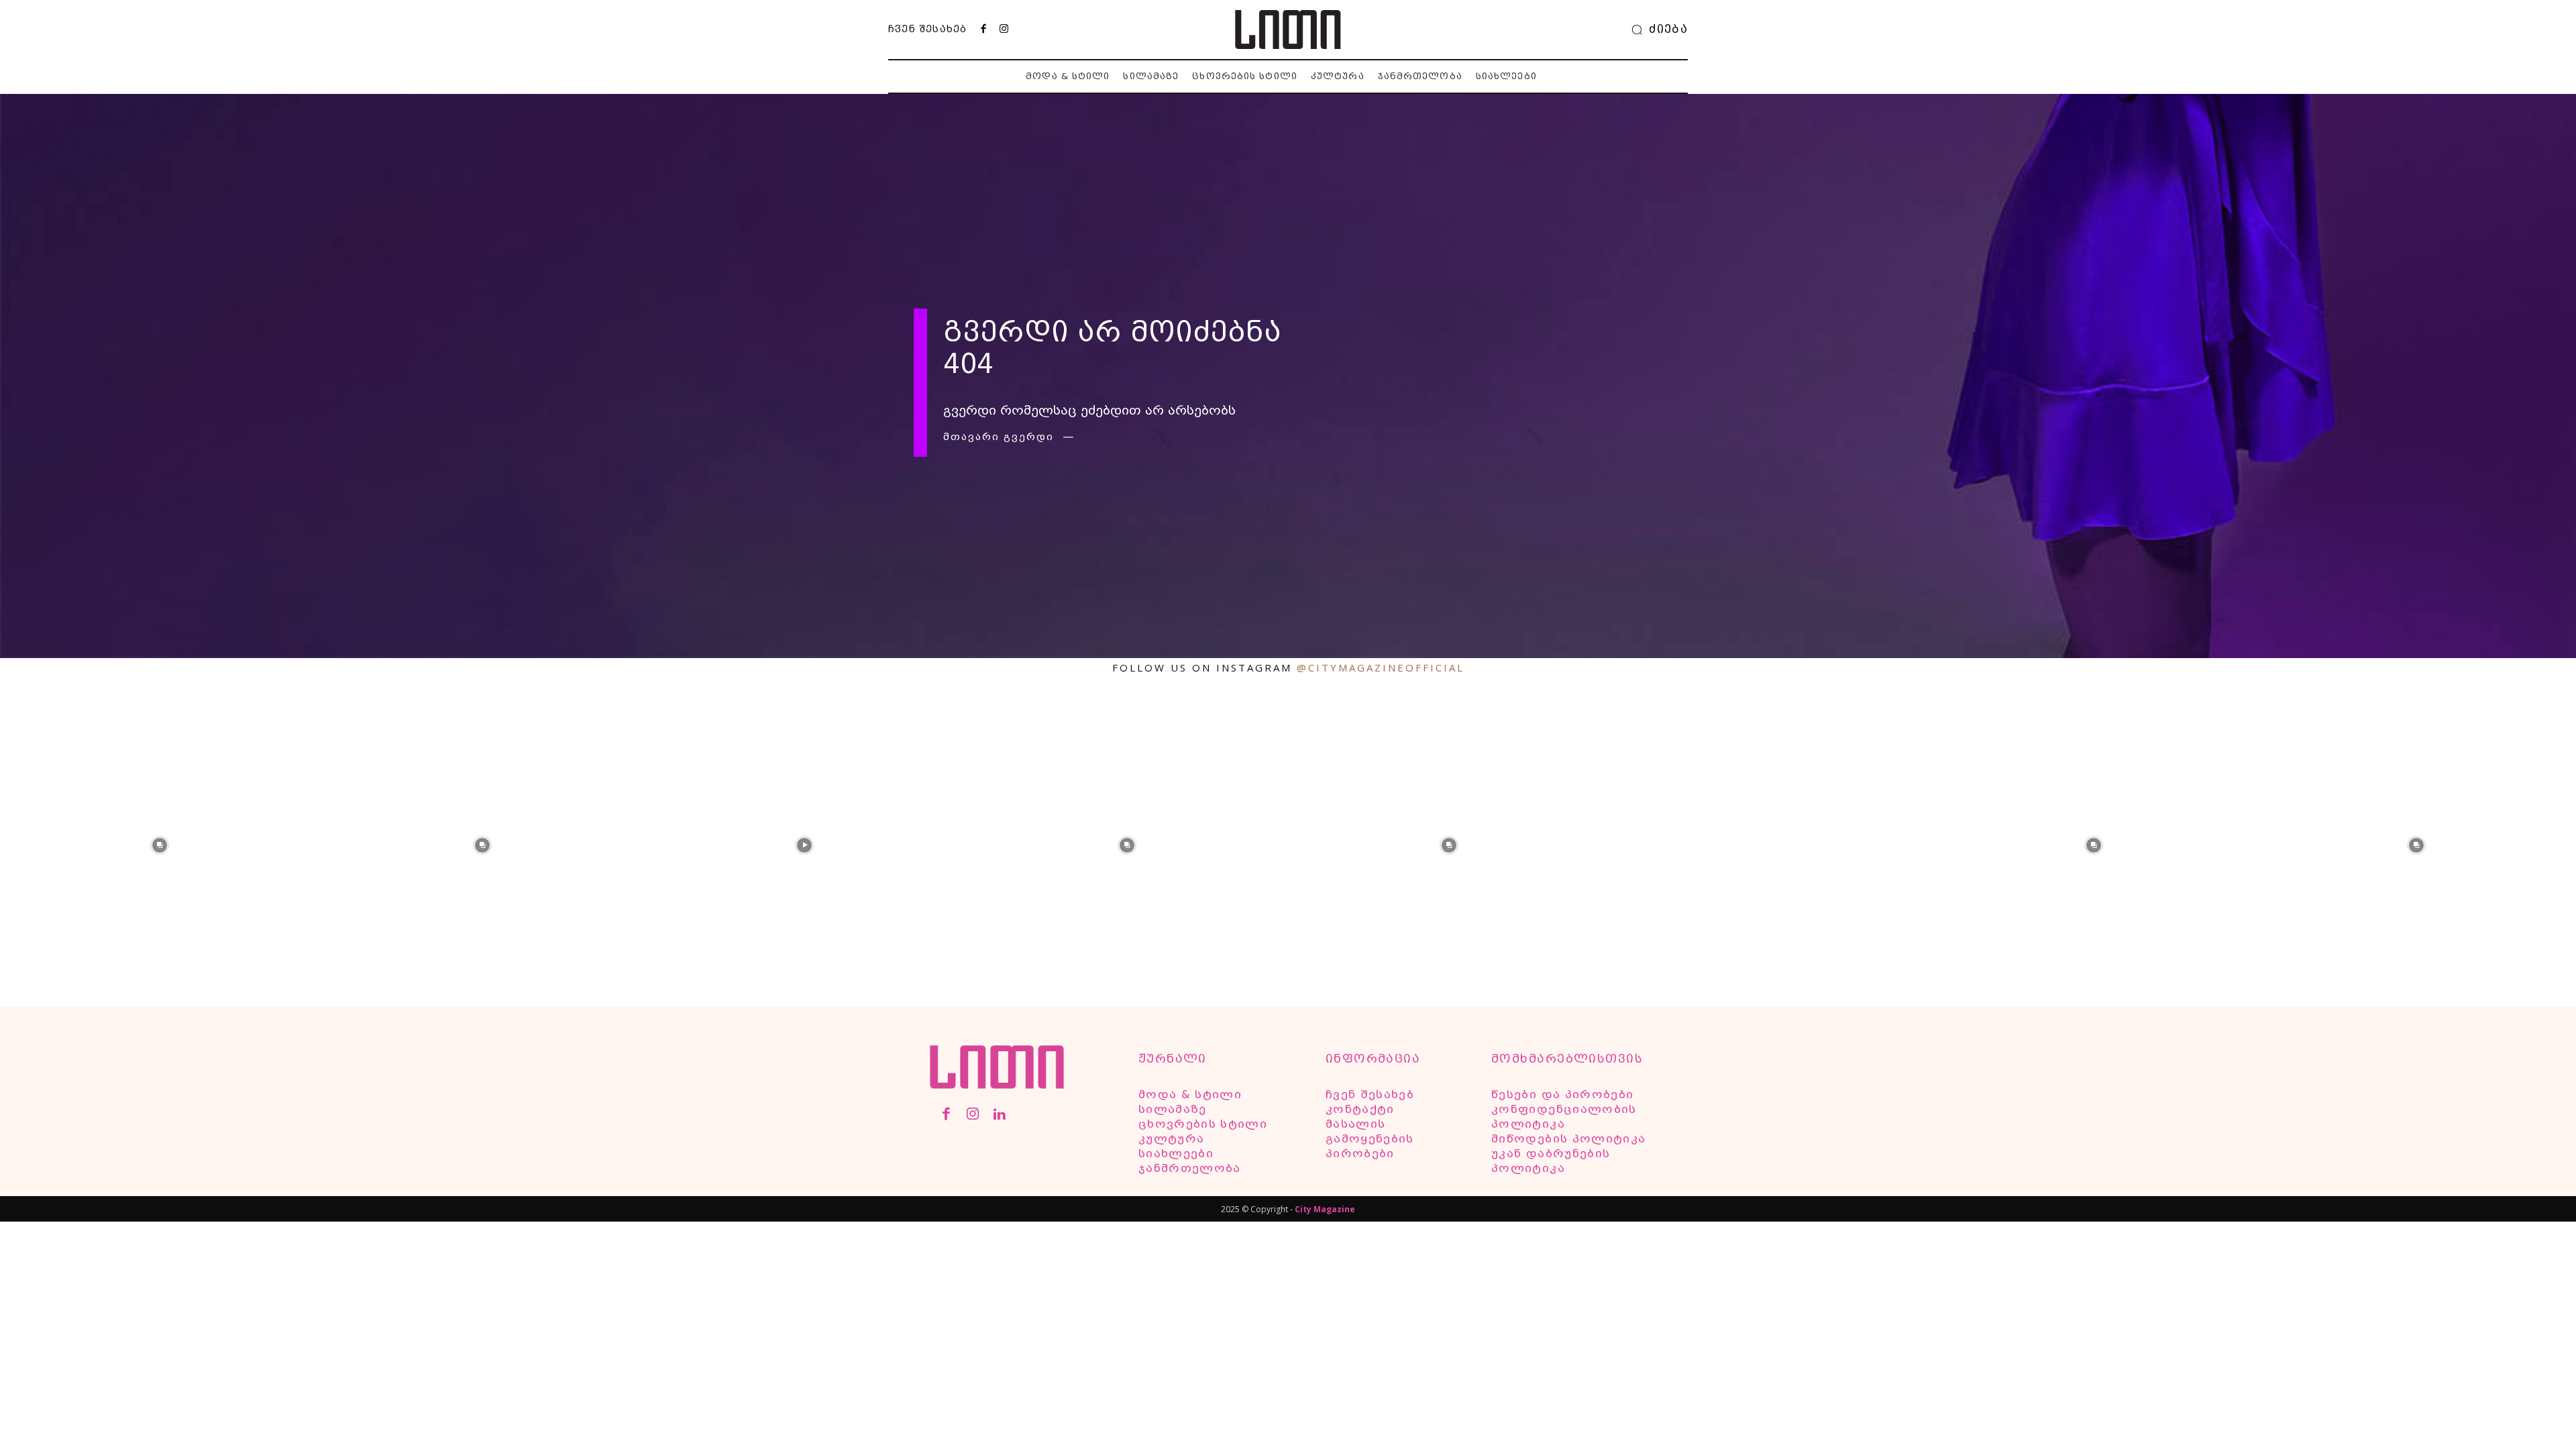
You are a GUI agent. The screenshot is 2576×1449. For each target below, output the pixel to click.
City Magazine (1325, 1209)
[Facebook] (983, 30)
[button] (1656, 30)
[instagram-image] (160, 844)
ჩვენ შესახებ (927, 29)
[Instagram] (1004, 30)
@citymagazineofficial (1381, 667)
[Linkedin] (999, 1115)
